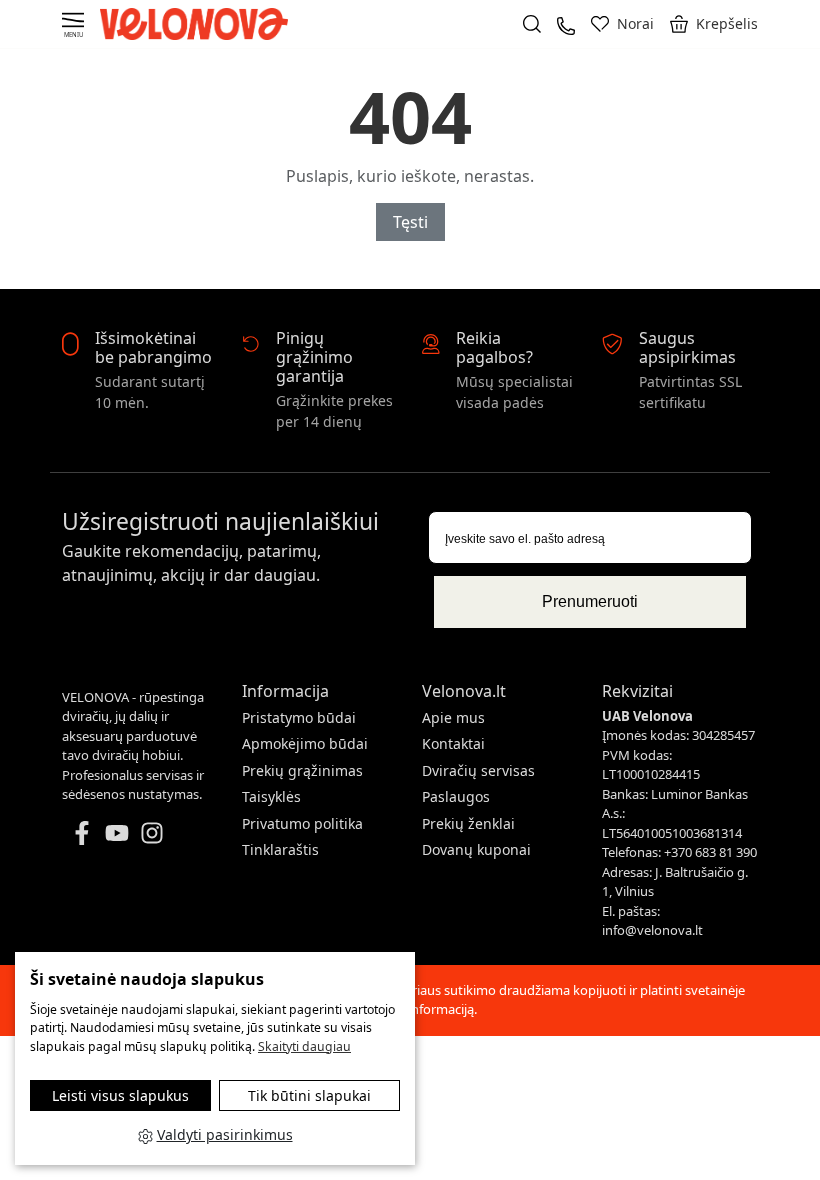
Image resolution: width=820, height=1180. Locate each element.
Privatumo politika (302, 823)
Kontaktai (453, 743)
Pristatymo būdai (299, 717)
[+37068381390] (566, 23)
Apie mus (453, 717)
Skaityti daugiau (304, 1046)
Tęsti (410, 222)
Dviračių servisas (478, 770)
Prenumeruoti (590, 601)
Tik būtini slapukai (309, 1095)
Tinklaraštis (280, 849)
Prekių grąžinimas (302, 770)
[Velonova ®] (199, 22)
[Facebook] (82, 831)
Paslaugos (456, 796)
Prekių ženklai (468, 823)
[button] (714, 24)
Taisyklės (271, 796)
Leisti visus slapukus (120, 1095)
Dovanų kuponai (476, 849)
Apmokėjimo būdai (305, 743)
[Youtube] (117, 831)
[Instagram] (152, 831)
